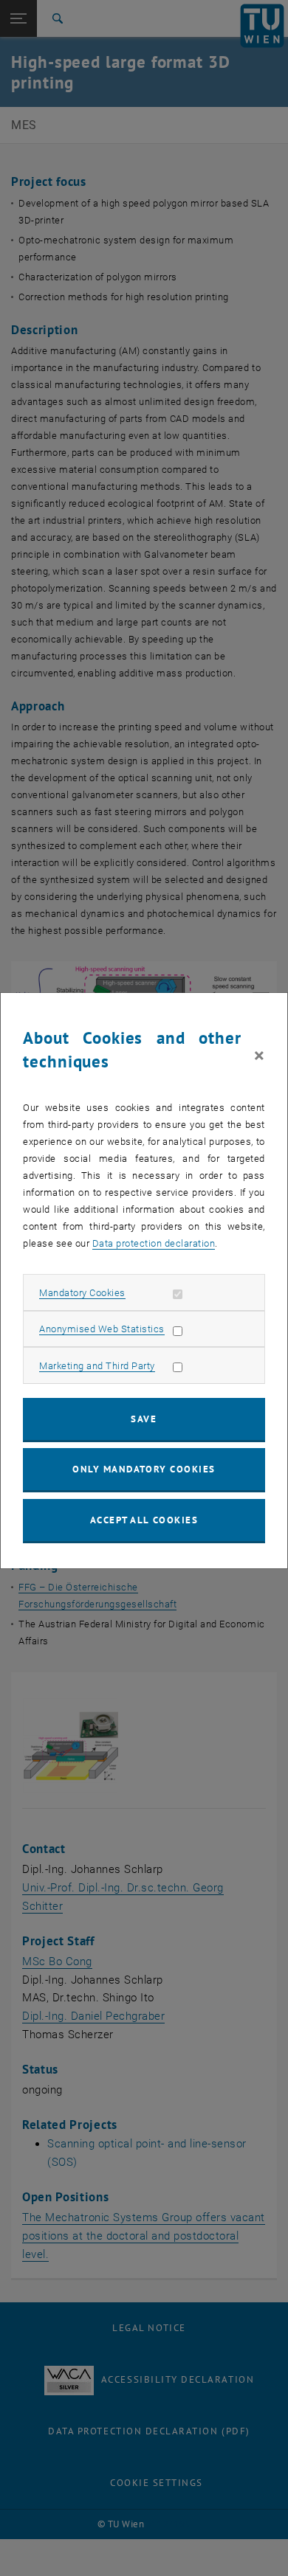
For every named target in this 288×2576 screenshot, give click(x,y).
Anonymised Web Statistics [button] (102, 1329)
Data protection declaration (154, 1243)
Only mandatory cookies (144, 1469)
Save (144, 1419)
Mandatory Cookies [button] (82, 1293)
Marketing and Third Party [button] (97, 1366)
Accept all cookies (144, 1520)
